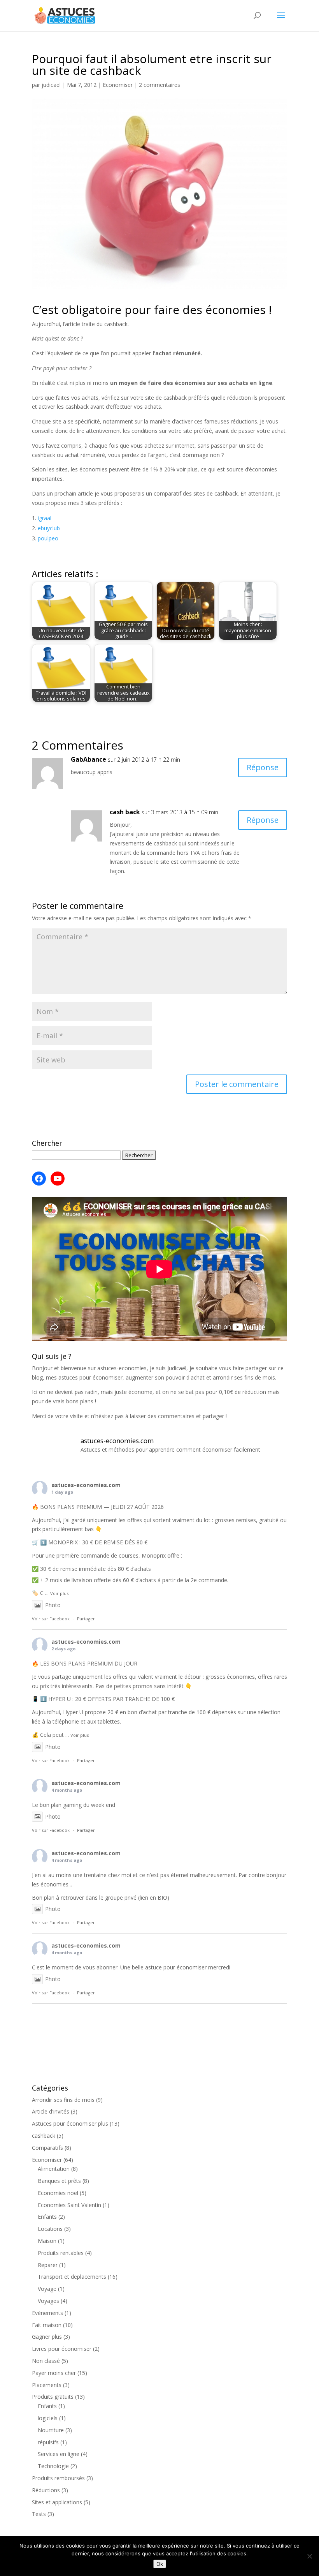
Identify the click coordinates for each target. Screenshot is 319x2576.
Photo (53, 1605)
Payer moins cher (54, 2373)
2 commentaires (159, 85)
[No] (309, 2556)
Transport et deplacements (72, 2277)
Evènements (47, 2313)
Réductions (46, 2490)
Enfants (47, 2217)
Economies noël (58, 2193)
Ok (160, 2564)
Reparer (48, 2265)
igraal (45, 518)
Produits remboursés (58, 2478)
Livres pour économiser (62, 2349)
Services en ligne (59, 2454)
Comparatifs (47, 2148)
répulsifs (48, 2442)
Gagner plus (47, 2337)
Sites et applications (57, 2502)
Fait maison (47, 2325)
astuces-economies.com (86, 1485)
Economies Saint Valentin (69, 2205)
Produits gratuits (53, 2397)
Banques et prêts (59, 2181)
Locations (50, 2229)
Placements (47, 2385)
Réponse (263, 767)
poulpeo (48, 538)
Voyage (47, 2289)
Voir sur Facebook (51, 1619)
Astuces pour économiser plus (70, 2123)
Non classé (46, 2361)
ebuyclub (49, 528)
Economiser (118, 85)
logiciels (48, 2418)
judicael (51, 85)
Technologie (53, 2466)
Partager (86, 1619)
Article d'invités (51, 2111)
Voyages (48, 2301)
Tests (39, 2514)
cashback (44, 2136)
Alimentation (54, 2169)
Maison (47, 2241)
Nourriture (51, 2430)
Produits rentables (61, 2253)
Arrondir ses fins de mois (63, 2100)
